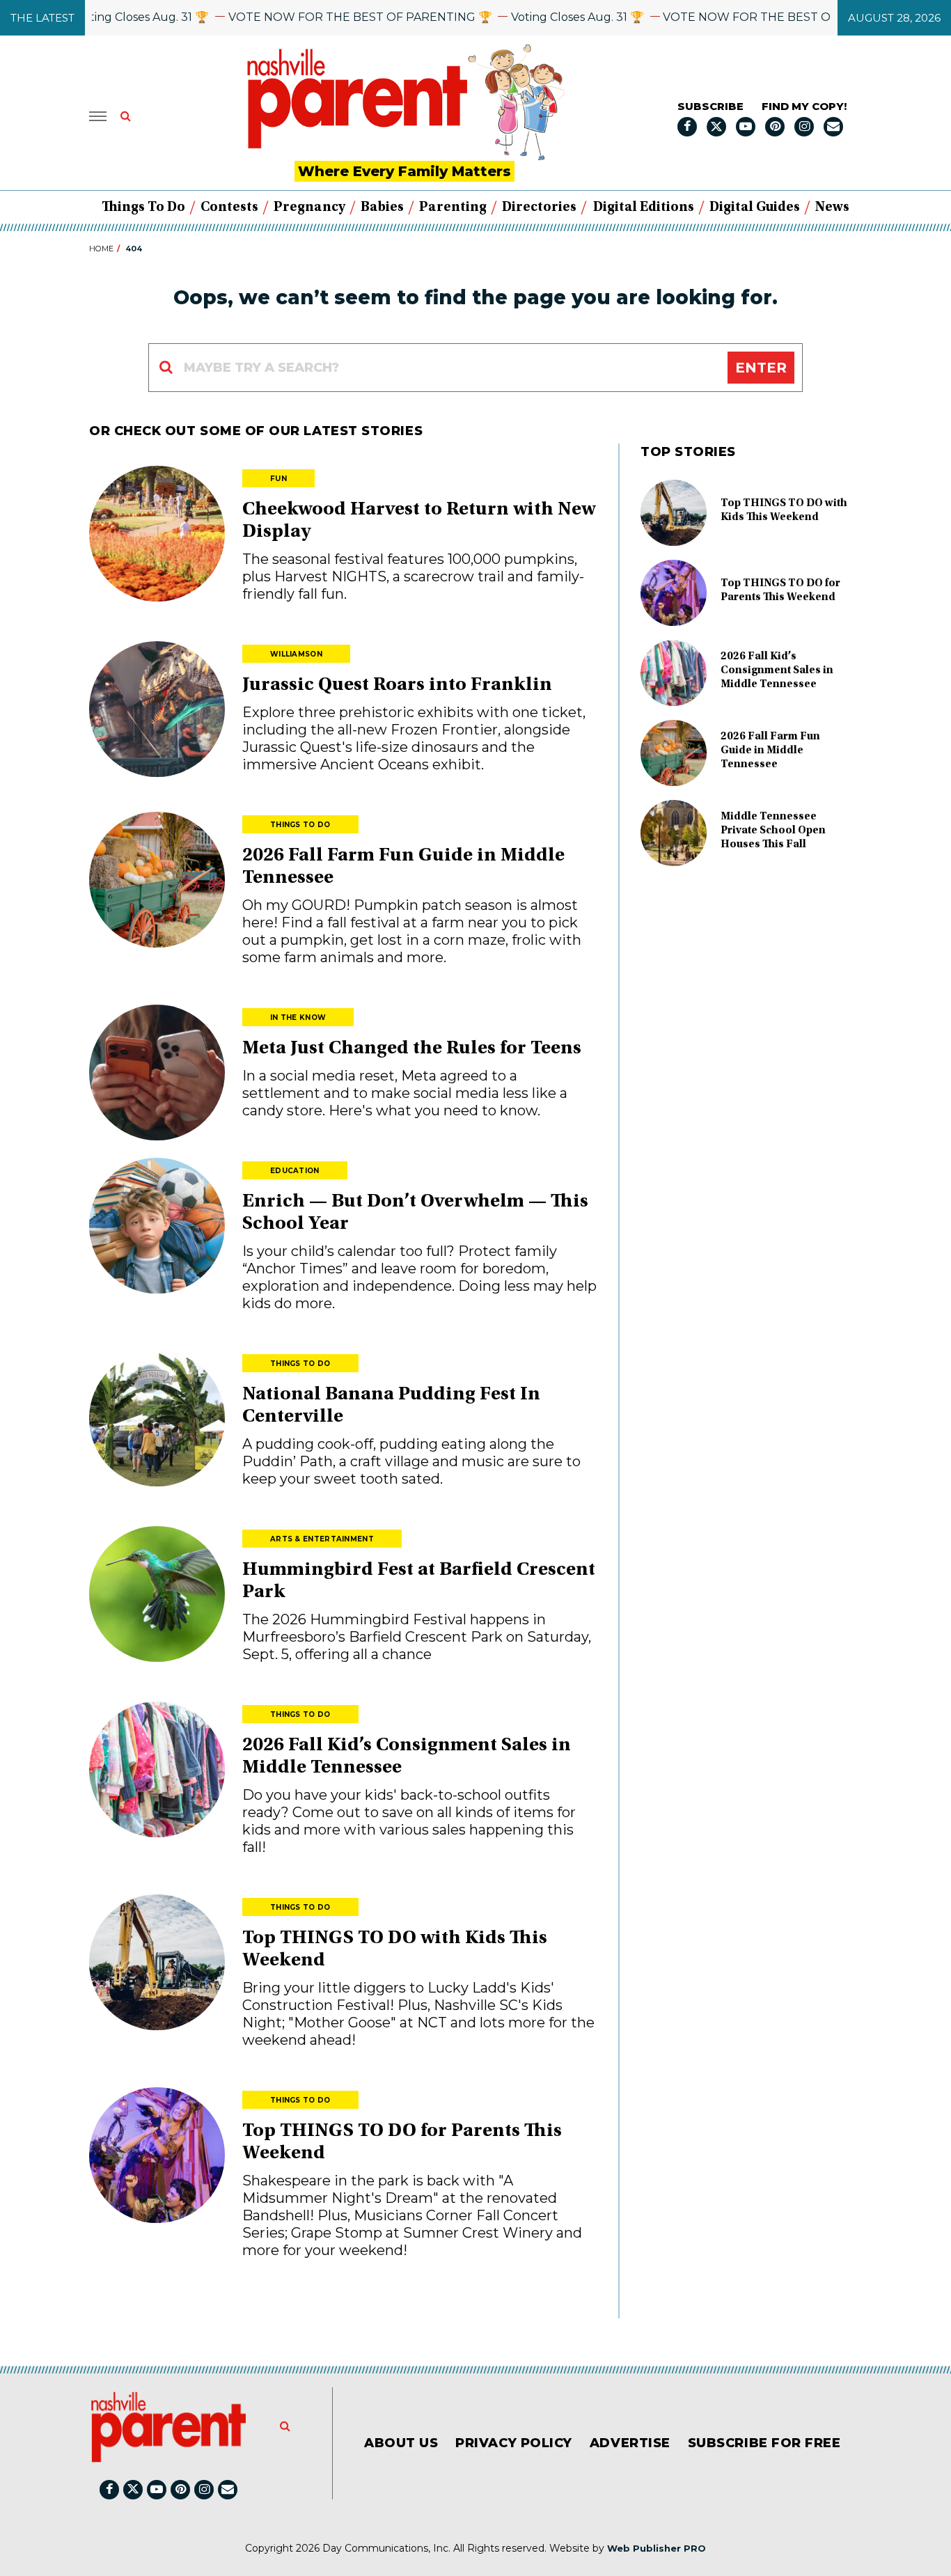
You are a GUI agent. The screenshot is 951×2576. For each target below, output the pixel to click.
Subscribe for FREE (764, 2443)
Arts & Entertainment (322, 1539)
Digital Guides (755, 207)
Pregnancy (309, 207)
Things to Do (143, 207)
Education (295, 1171)
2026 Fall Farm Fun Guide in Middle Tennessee (770, 751)
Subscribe (710, 106)
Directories (539, 207)
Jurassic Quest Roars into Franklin (397, 686)
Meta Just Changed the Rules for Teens (412, 1049)
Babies (382, 207)
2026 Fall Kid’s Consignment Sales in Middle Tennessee (777, 670)
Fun (278, 479)
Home (101, 249)
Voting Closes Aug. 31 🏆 (103, 17)
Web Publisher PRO (657, 2548)
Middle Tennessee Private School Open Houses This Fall (773, 831)
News (832, 207)
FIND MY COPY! (804, 106)
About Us (401, 2443)
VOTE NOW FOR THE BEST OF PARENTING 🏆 (321, 17)
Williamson (296, 654)
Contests (229, 207)
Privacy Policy (514, 2443)
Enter (761, 368)
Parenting (453, 207)
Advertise (630, 2443)
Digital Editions (644, 207)
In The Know (298, 1018)
